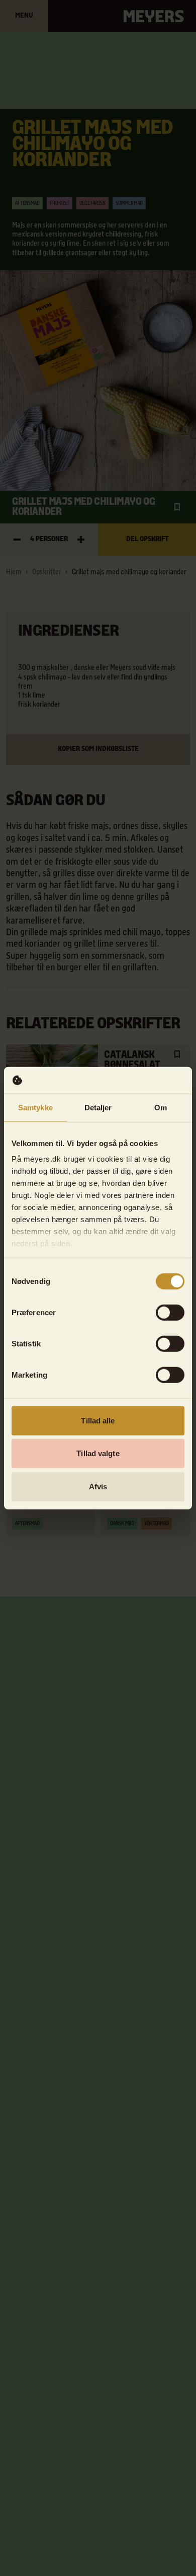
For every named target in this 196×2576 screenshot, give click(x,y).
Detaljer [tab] (98, 1107)
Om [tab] (161, 1107)
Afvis (98, 1486)
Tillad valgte (98, 1453)
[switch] (170, 1312)
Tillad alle (98, 1420)
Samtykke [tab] (35, 1107)
